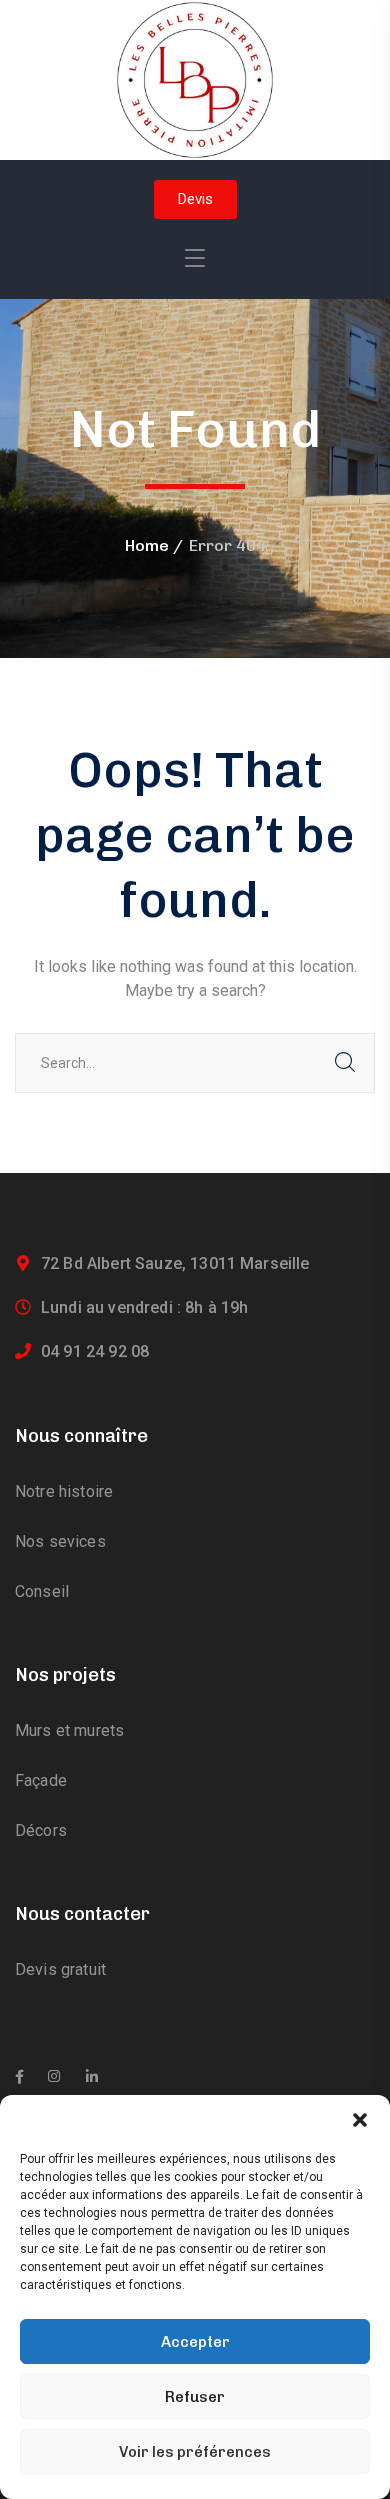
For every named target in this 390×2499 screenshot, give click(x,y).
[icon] (19, 2077)
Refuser (195, 2397)
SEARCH (345, 1063)
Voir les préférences (195, 2452)
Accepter (195, 2342)
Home (147, 545)
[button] (360, 2120)
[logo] (195, 78)
